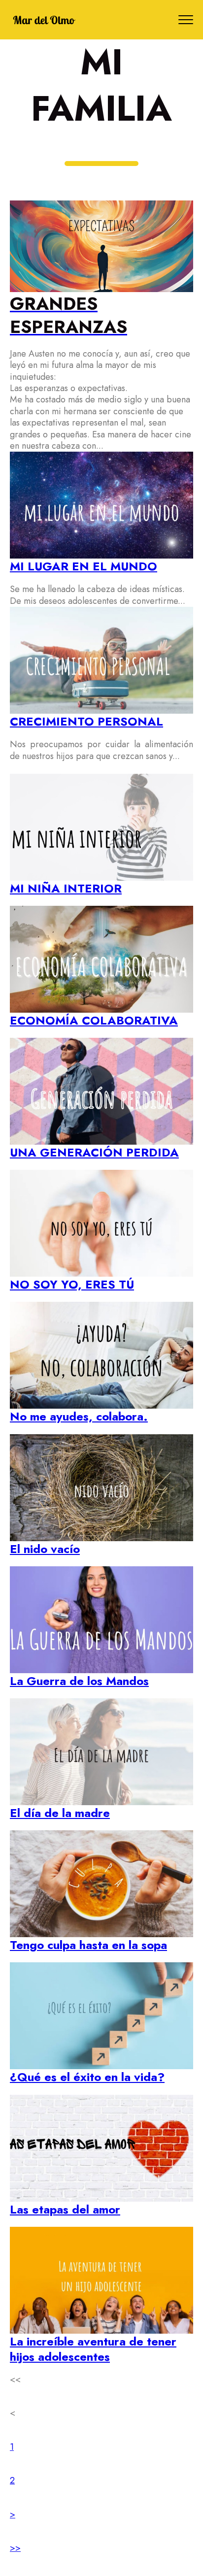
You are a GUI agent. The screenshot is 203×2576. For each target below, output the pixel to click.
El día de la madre (60, 1813)
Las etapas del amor (65, 2209)
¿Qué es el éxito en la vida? (87, 2077)
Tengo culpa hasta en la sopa (88, 1945)
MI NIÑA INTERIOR (66, 888)
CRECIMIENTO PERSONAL (86, 721)
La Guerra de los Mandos (79, 1681)
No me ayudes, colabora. (79, 1416)
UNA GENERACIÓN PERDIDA (94, 1152)
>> (15, 2548)
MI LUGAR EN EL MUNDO (84, 566)
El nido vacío (45, 1549)
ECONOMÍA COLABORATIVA (94, 1020)
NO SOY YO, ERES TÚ (72, 1284)
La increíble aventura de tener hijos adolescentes (93, 2349)
